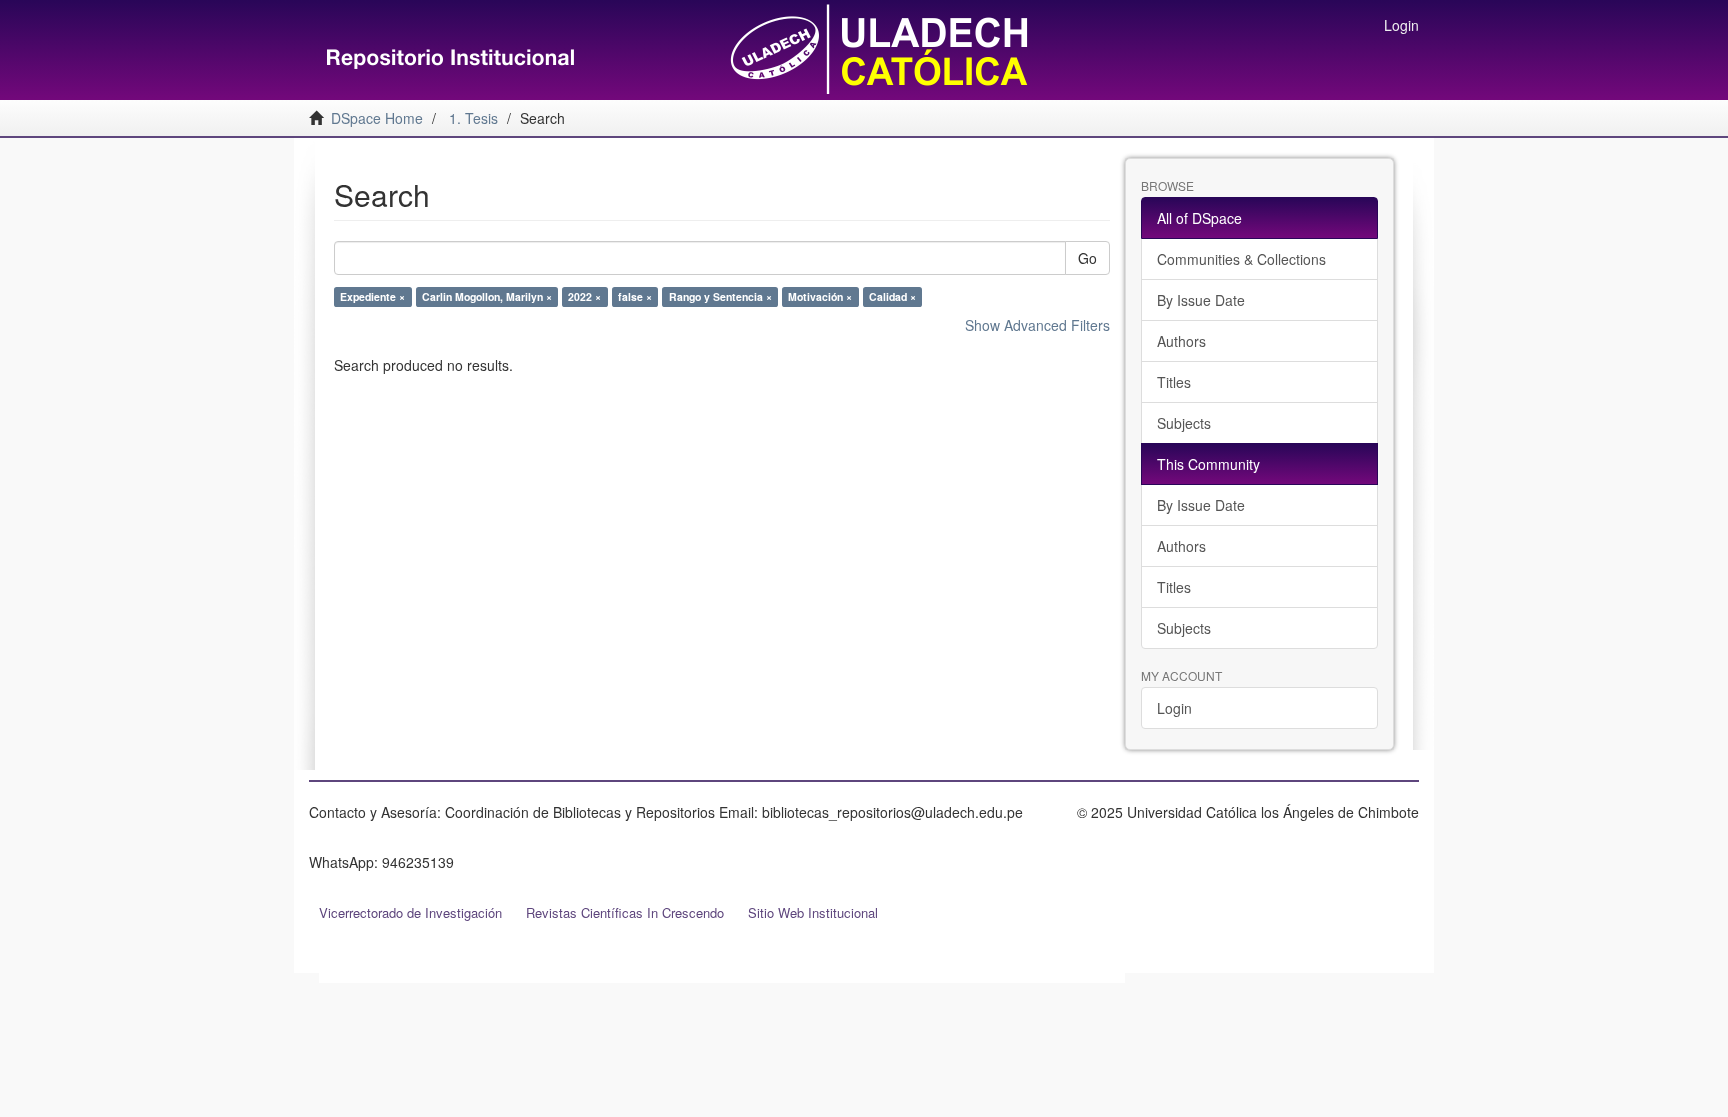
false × (635, 296)
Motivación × (820, 296)
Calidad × (892, 296)
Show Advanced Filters (1037, 325)
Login (1174, 708)
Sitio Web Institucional (813, 912)
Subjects (1184, 423)
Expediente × (372, 296)
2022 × (584, 296)
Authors (1181, 341)
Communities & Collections (1241, 259)
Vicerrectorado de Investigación (410, 912)
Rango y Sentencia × (720, 296)
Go (1087, 258)
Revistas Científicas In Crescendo (625, 912)
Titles (1174, 382)
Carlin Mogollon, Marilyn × (487, 296)
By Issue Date (1201, 300)
